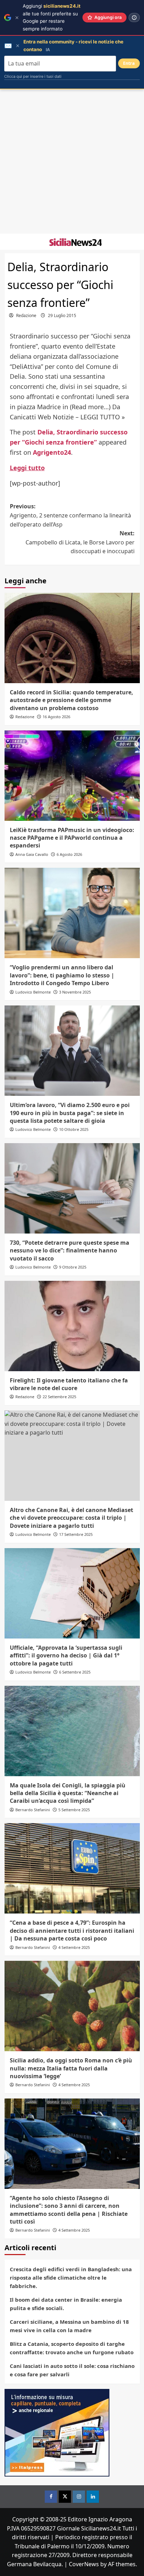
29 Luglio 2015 (62, 315)
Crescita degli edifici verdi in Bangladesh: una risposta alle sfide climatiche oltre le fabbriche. (71, 2278)
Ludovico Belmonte (33, 992)
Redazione (26, 315)
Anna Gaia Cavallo (32, 854)
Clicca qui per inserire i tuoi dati (33, 76)
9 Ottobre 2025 (73, 1267)
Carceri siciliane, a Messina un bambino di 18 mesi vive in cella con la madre (69, 2326)
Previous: (70, 515)
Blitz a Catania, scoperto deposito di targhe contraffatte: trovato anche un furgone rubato (72, 2348)
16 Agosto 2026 (56, 717)
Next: (80, 542)
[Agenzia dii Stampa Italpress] (57, 2432)
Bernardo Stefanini (33, 1810)
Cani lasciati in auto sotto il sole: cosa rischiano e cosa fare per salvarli (72, 2370)
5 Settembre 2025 (74, 1810)
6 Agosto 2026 (69, 854)
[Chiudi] (17, 18)
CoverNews (84, 2564)
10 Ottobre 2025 (74, 1129)
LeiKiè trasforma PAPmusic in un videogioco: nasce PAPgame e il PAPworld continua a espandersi (72, 838)
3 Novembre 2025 (75, 992)
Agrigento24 (52, 452)
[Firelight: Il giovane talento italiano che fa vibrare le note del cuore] (72, 1326)
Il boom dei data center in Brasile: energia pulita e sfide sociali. (66, 2304)
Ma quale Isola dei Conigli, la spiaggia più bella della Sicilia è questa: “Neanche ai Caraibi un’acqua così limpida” (68, 1793)
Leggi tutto (27, 468)
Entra (129, 63)
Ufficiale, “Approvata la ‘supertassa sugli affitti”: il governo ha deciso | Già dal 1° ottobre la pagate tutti (66, 1655)
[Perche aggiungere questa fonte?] (134, 18)
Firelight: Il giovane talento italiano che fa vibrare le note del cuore (69, 1384)
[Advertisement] (72, 162)
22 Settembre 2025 (59, 1397)
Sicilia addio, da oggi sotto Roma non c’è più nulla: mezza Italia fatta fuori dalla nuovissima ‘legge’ (71, 2068)
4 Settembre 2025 (74, 1947)
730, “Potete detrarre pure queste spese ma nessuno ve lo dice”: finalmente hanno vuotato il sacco (70, 1251)
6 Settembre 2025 (75, 1672)
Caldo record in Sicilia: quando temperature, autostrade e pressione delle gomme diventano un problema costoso (71, 700)
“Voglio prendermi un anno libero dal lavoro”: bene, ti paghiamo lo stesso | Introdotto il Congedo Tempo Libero (62, 975)
